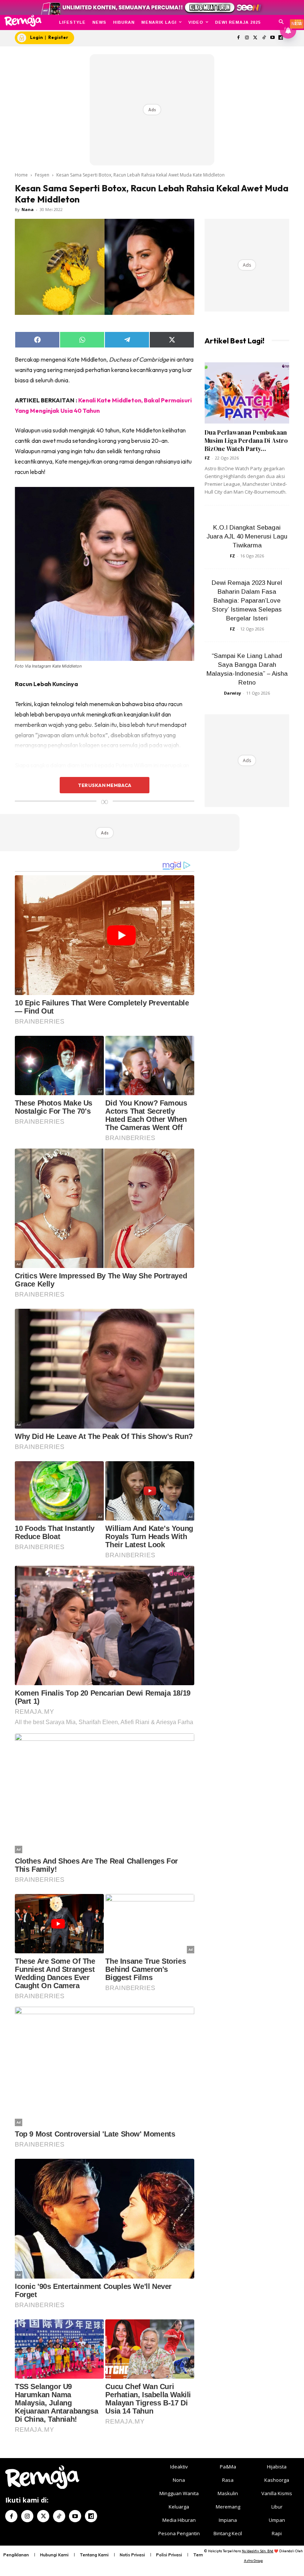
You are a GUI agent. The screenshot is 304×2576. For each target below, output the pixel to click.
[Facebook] (239, 38)
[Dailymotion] (91, 2516)
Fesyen (42, 175)
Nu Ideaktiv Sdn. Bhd (257, 2551)
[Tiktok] (264, 38)
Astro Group (253, 2561)
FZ (207, 458)
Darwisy (232, 693)
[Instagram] (247, 38)
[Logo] (23, 21)
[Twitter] (256, 38)
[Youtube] (272, 38)
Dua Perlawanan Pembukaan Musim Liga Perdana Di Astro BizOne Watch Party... (246, 441)
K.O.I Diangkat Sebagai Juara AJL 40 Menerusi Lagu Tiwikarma (247, 536)
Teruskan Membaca (105, 785)
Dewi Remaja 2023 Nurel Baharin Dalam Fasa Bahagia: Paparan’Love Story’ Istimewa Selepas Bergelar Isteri (247, 601)
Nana (28, 209)
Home (21, 175)
